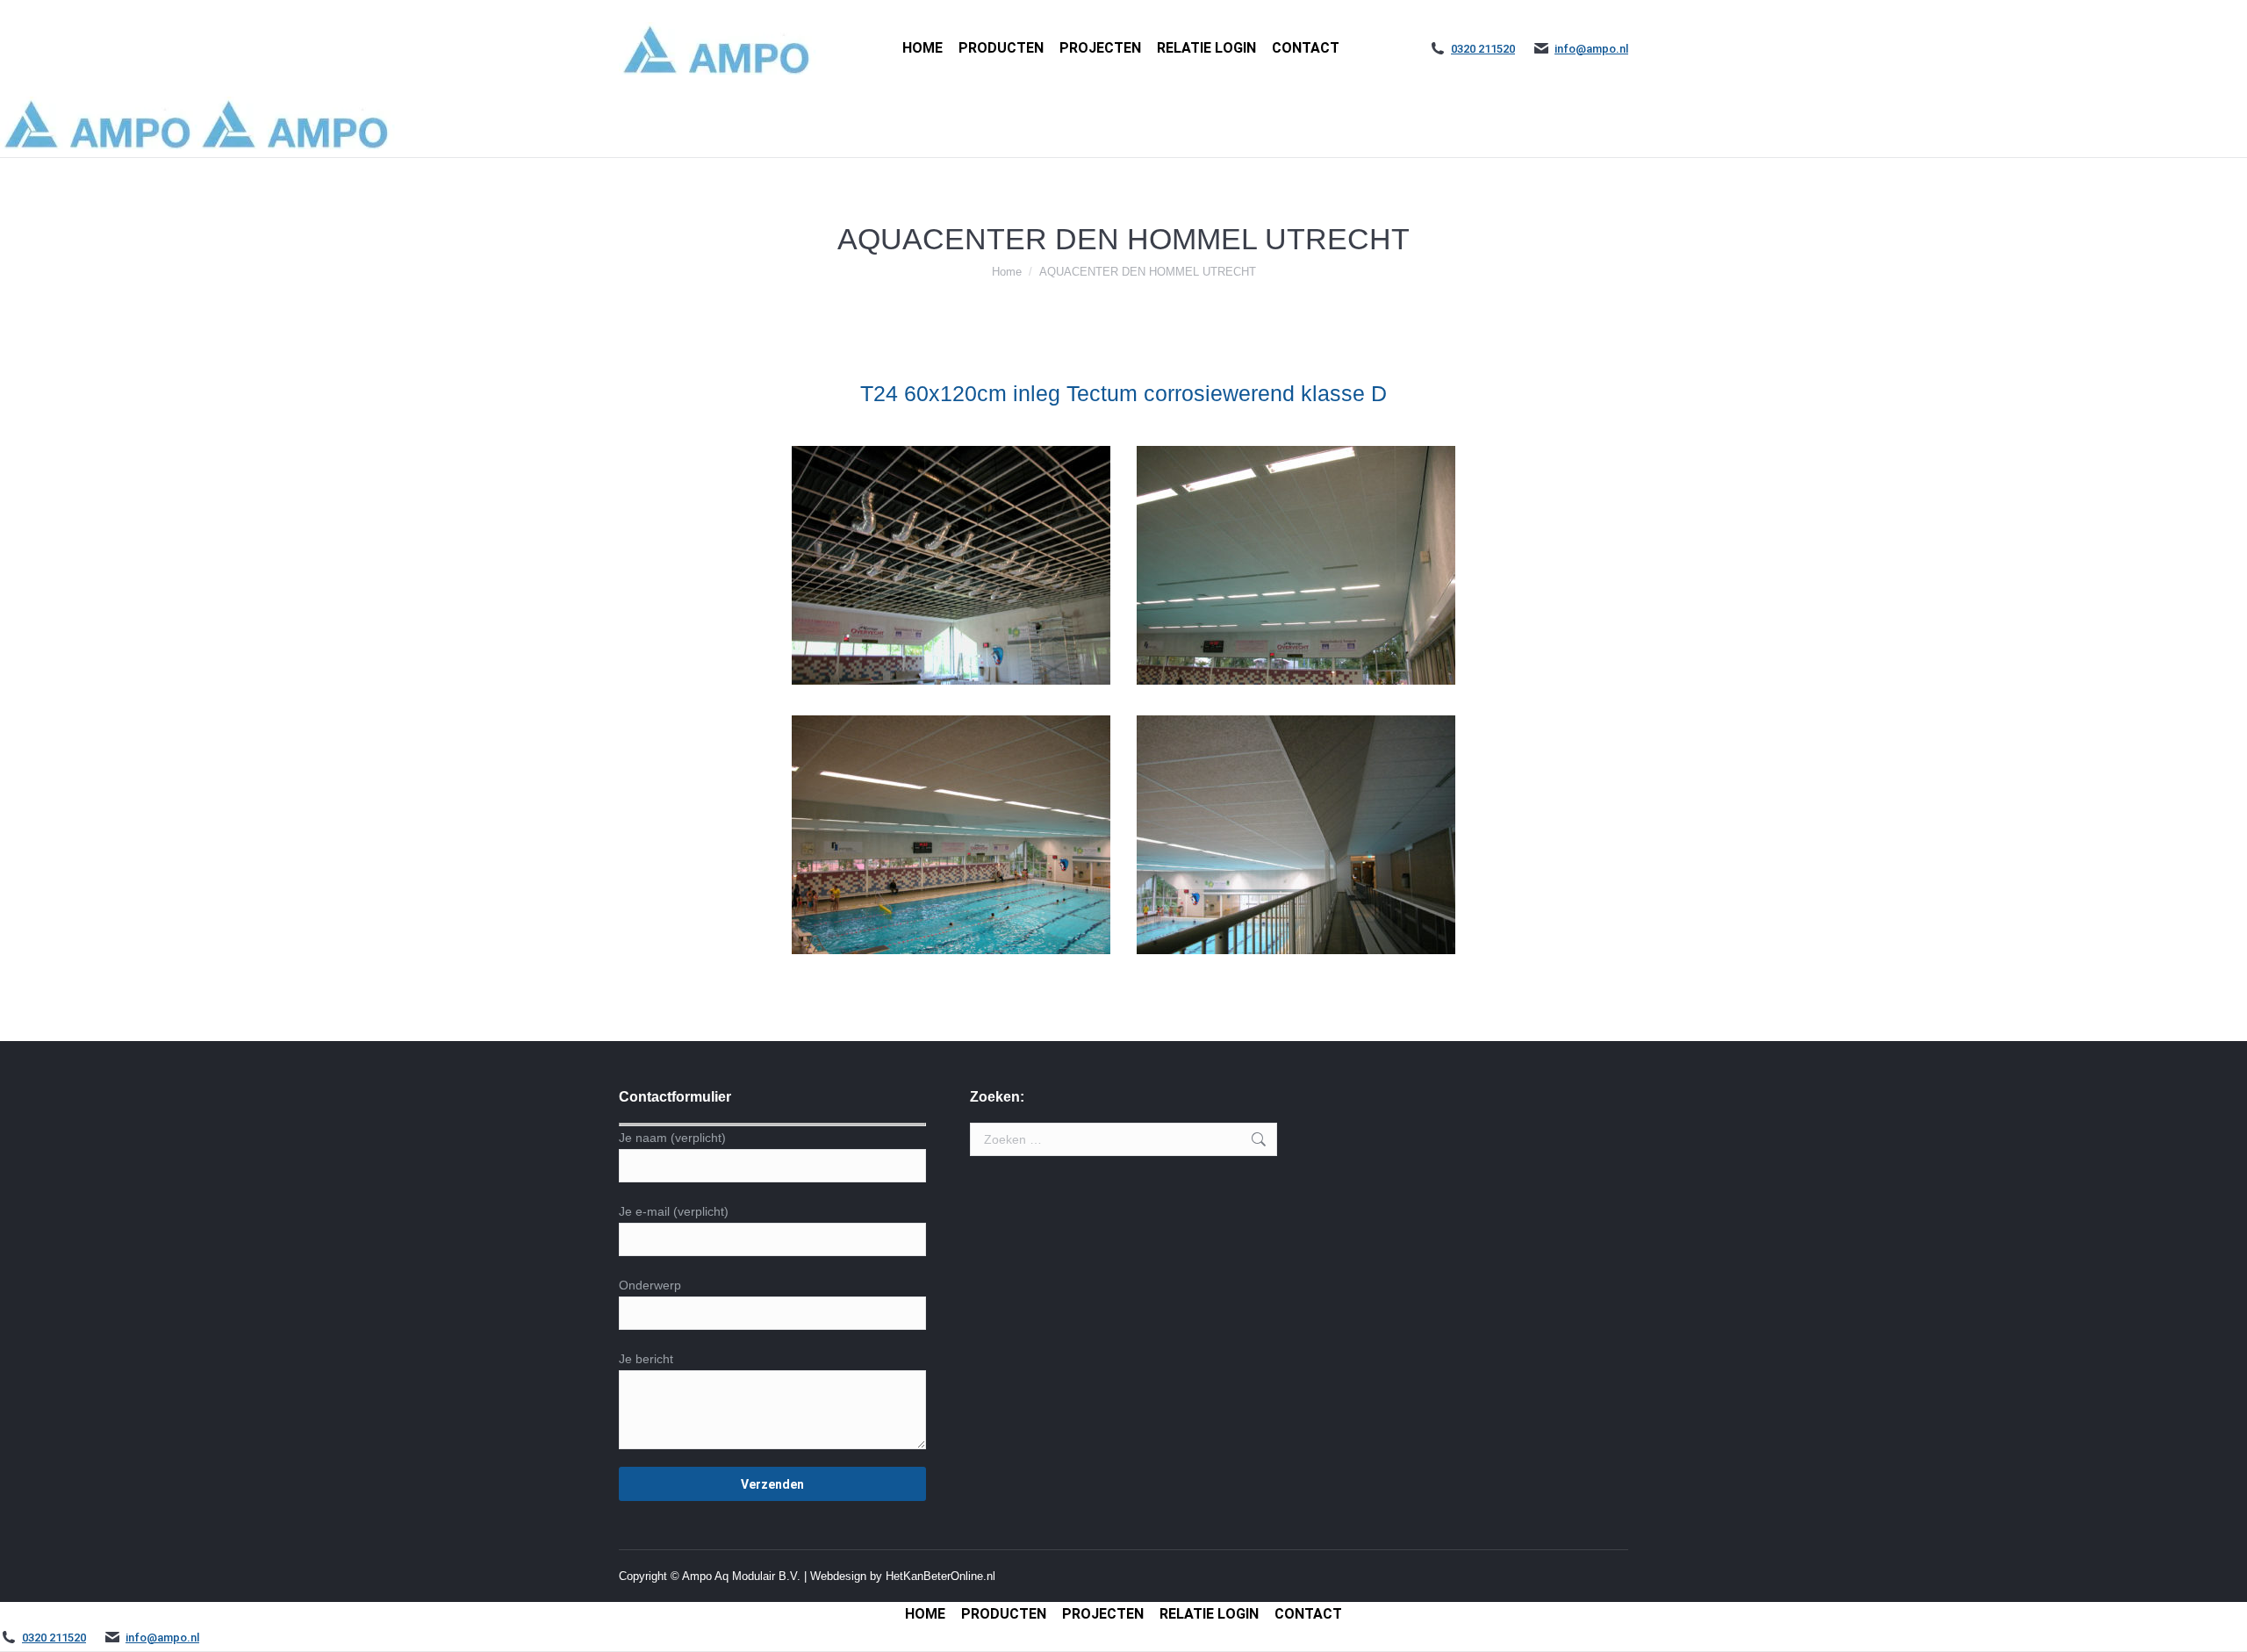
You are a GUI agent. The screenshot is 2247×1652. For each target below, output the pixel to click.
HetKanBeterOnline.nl (940, 1576)
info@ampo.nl (1591, 49)
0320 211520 (1483, 49)
